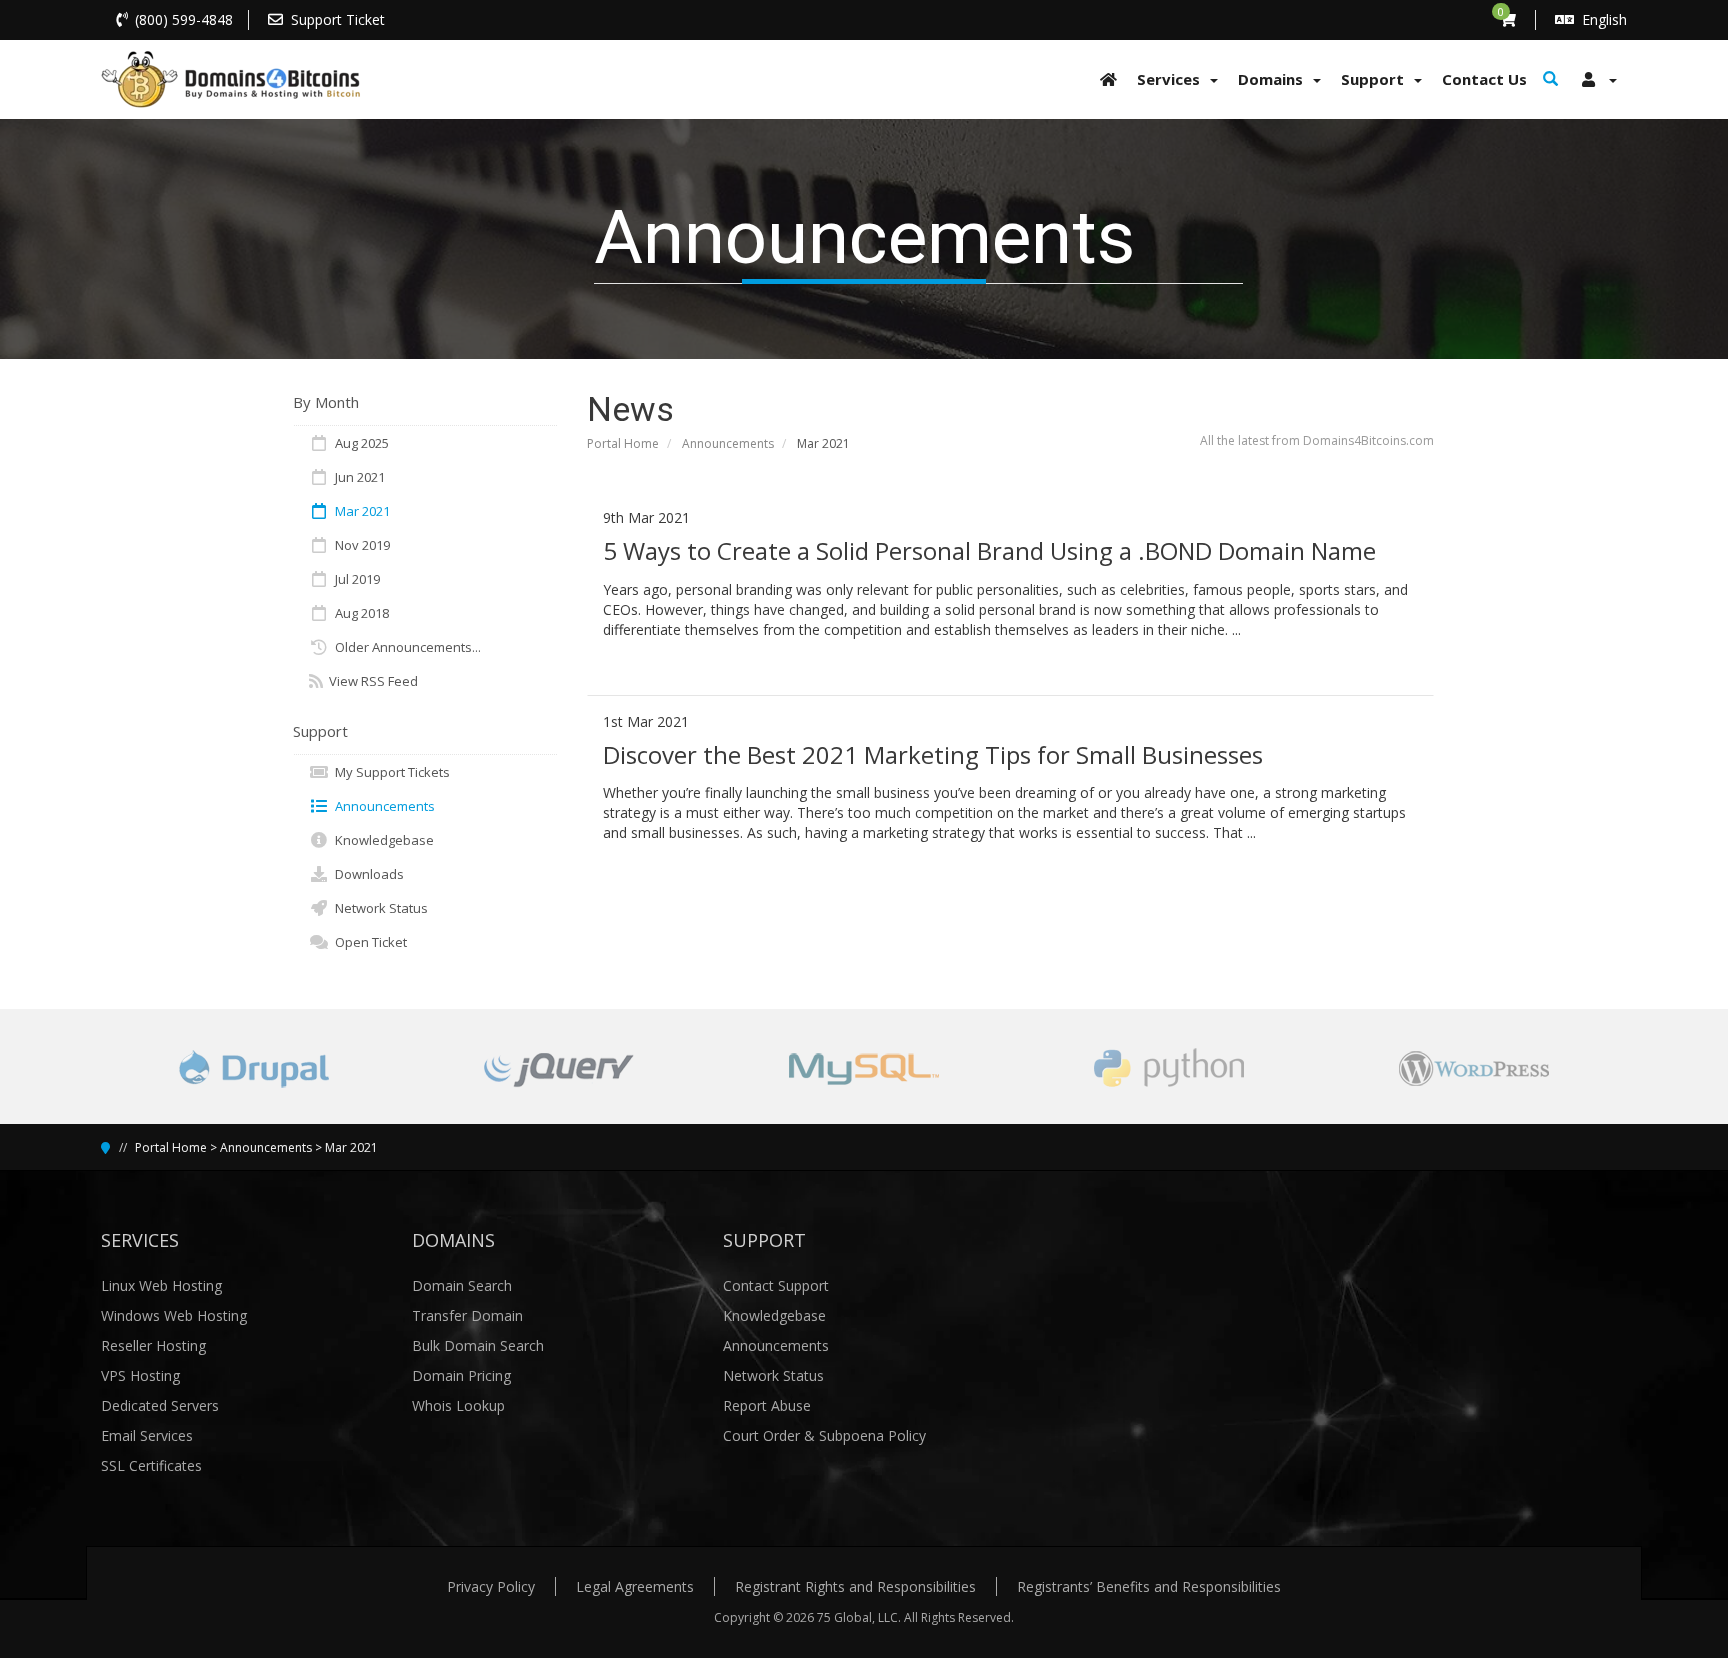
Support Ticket (338, 19)
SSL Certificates (151, 1465)
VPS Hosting (140, 1375)
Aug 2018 (359, 613)
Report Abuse (767, 1405)
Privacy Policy (491, 1586)
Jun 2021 (357, 477)
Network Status (378, 908)
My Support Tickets (389, 772)
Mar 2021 (359, 511)
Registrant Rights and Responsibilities (855, 1586)
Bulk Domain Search (478, 1345)
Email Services (147, 1435)
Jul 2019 (354, 579)
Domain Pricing (461, 1375)
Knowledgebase (381, 840)
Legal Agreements (635, 1586)
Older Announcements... (405, 647)
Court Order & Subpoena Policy (824, 1435)
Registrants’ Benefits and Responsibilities (1149, 1586)
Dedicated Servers (160, 1405)
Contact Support (776, 1285)
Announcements (728, 443)
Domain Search (462, 1285)
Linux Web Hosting (161, 1285)
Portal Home (623, 443)
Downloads (366, 874)
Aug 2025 (359, 443)
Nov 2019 (359, 545)
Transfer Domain (467, 1315)
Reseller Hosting (153, 1345)
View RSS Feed (370, 681)
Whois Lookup (458, 1405)
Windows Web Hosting (174, 1315)
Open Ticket (368, 942)
